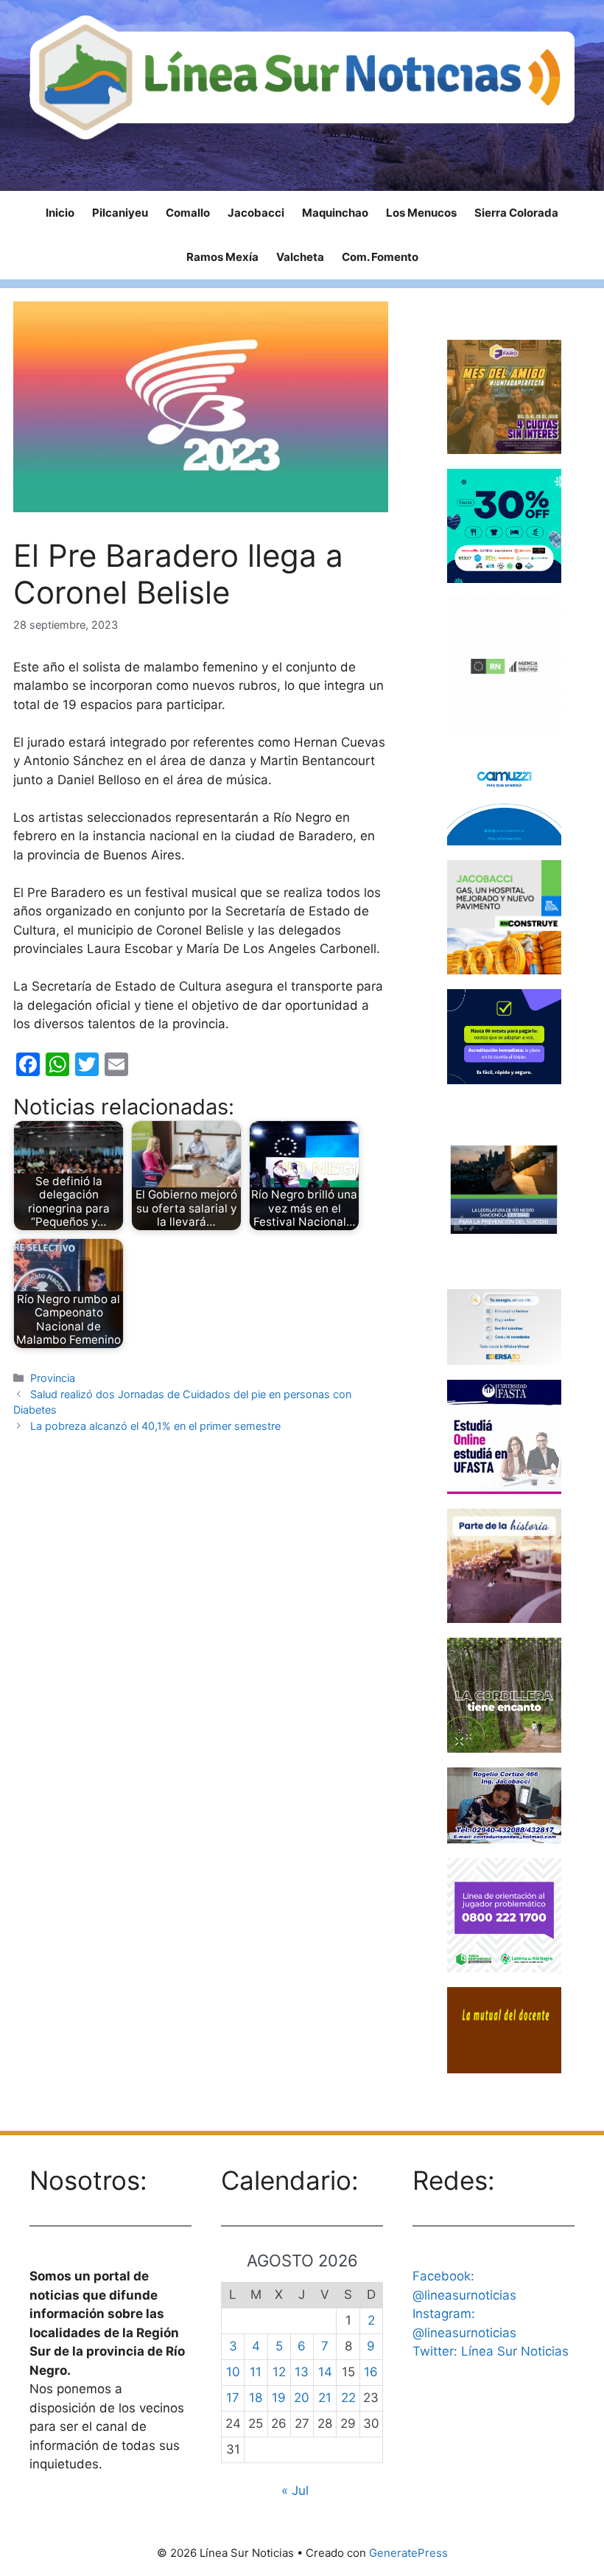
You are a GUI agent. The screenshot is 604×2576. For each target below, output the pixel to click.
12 (279, 2372)
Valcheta (300, 257)
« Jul (295, 2491)
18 (256, 2398)
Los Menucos (421, 213)
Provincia (53, 1378)
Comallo (188, 213)
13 (302, 2372)
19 (279, 2398)
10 (233, 2372)
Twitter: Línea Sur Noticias (491, 2351)
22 (348, 2398)
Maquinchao (335, 213)
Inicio (60, 213)
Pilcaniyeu (120, 213)
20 (302, 2398)
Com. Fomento (380, 257)
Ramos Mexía (222, 257)
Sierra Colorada (516, 213)
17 (233, 2398)
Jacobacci (256, 213)
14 (325, 2372)
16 (371, 2372)
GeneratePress (408, 2553)
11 (256, 2372)
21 (325, 2398)
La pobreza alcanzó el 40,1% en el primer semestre (155, 1426)
